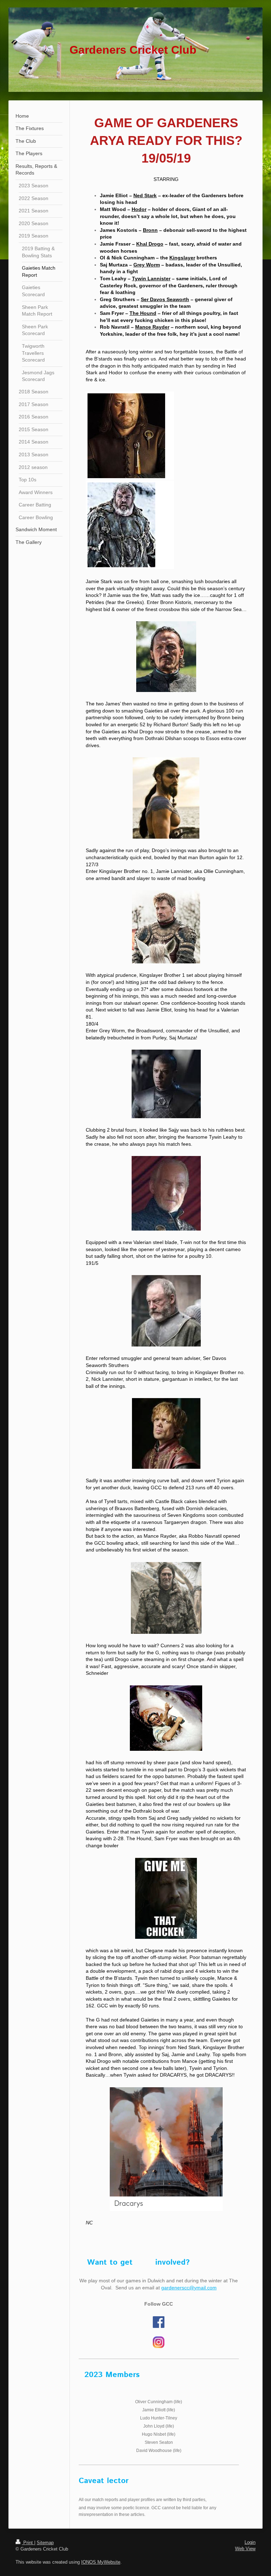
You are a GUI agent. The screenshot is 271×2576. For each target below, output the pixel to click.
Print (28, 2543)
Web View (245, 2549)
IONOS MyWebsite (101, 2562)
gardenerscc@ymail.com (189, 2288)
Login (250, 2542)
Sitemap (45, 2543)
